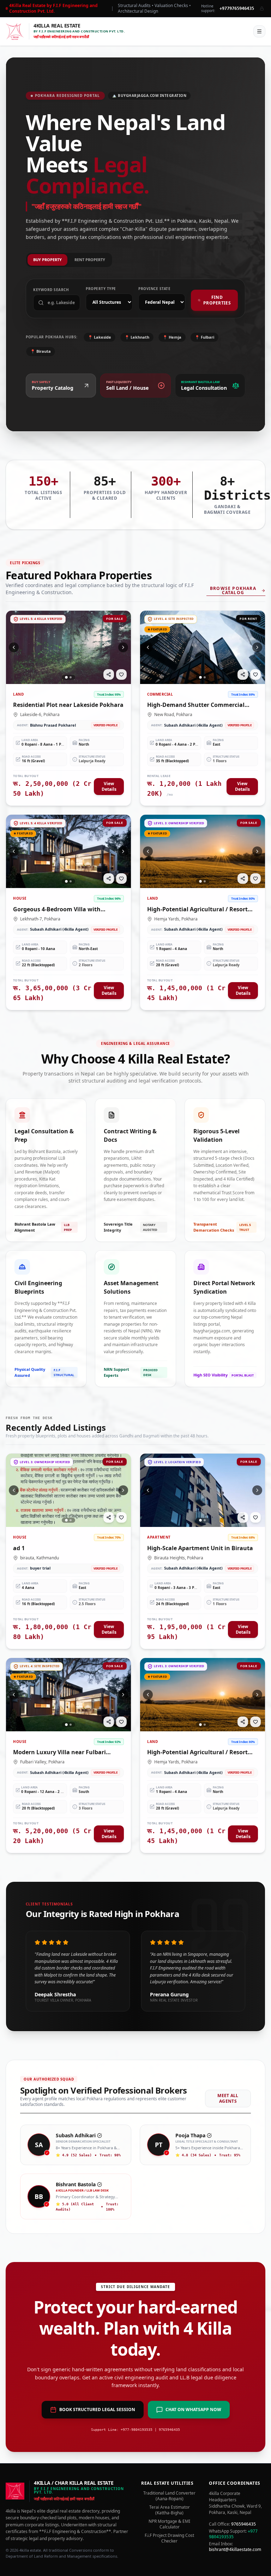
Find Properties (217, 300)
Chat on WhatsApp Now (193, 2409)
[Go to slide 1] (66, 677)
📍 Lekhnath (137, 337)
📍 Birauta (41, 351)
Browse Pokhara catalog (233, 591)
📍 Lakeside (100, 337)
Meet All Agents (228, 2098)
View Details (109, 786)
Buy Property (47, 260)
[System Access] (262, 8)
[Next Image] (123, 647)
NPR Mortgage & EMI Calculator (169, 2524)
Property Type (101, 289)
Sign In (238, 31)
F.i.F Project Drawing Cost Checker (169, 2538)
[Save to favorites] (121, 674)
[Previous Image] (14, 647)
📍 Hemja (172, 337)
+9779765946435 (237, 8)
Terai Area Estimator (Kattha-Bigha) (170, 2510)
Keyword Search (51, 290)
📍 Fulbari (204, 337)
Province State (154, 289)
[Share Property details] (109, 674)
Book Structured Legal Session (97, 2409)
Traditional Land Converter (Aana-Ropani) (169, 2496)
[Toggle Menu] (259, 31)
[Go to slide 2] (71, 677)
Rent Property (90, 260)
